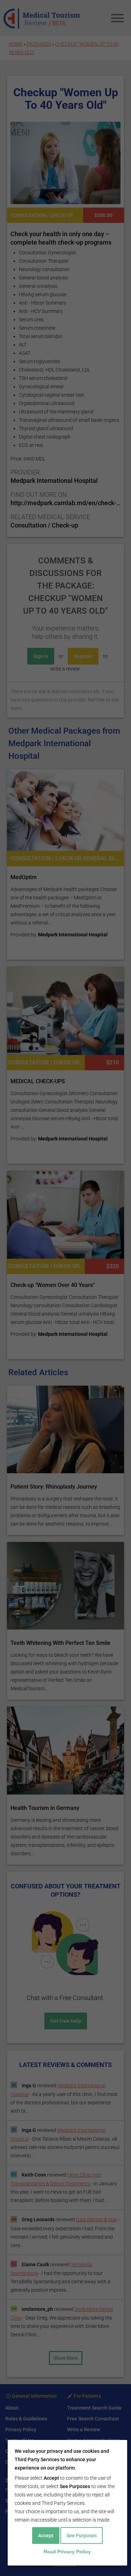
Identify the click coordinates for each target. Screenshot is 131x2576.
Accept (46, 2536)
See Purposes (82, 2536)
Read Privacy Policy (67, 2552)
